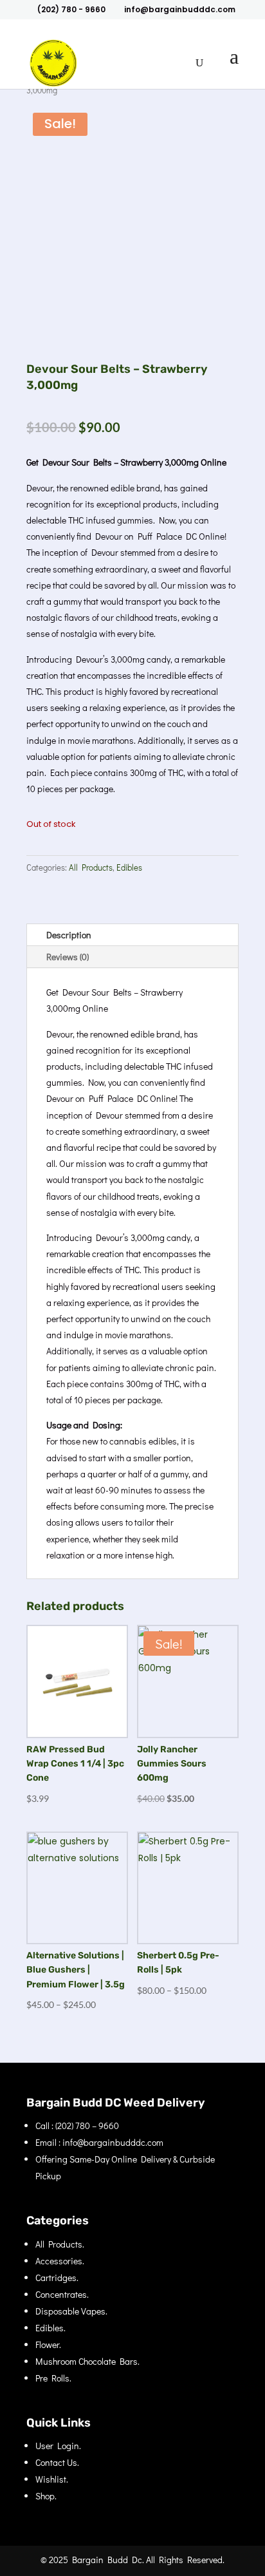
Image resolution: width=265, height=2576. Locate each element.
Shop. (46, 2496)
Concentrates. (62, 2294)
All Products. (60, 2244)
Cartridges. (57, 2278)
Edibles (129, 867)
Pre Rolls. (53, 2378)
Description (69, 935)
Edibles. (50, 2328)
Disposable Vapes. (71, 2311)
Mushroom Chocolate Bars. (87, 2361)
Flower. (48, 2344)
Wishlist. (52, 2479)
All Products (91, 867)
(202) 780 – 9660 (87, 2126)
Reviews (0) (68, 957)
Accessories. (60, 2261)
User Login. (58, 2446)
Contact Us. (57, 2462)
